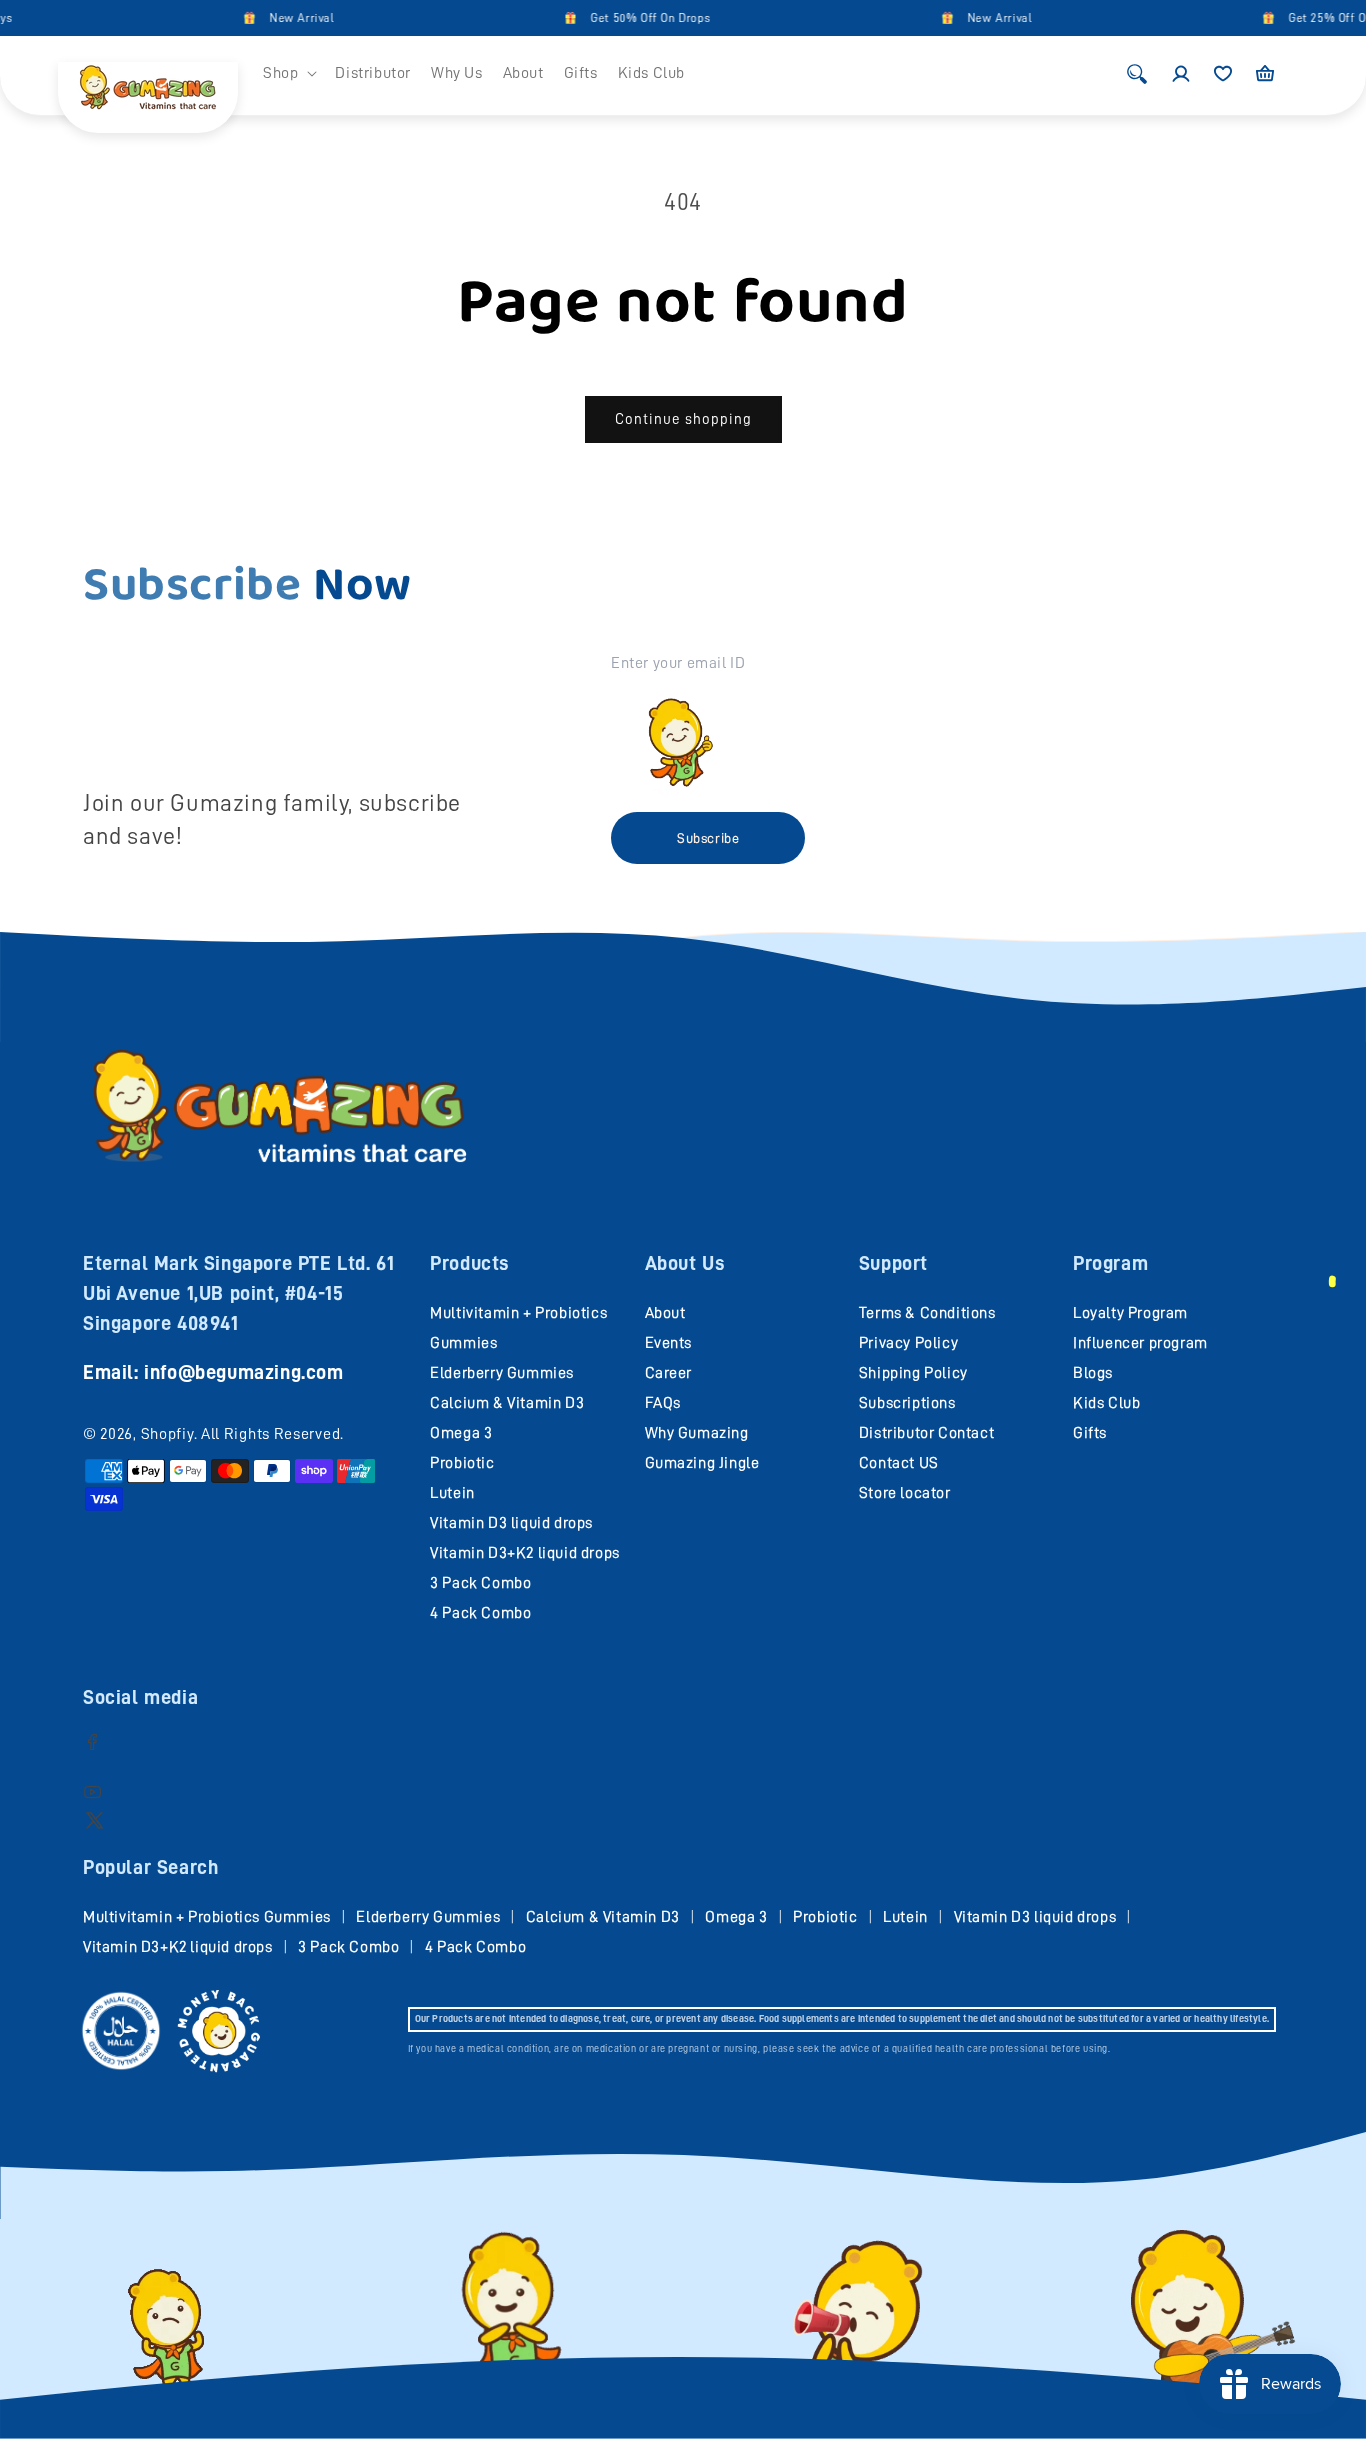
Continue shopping (683, 419)
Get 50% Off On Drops (618, 18)
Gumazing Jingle (702, 1463)
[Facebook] (92, 1741)
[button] (289, 73)
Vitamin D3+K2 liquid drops (525, 1553)
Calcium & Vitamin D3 (507, 1403)
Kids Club (1106, 1403)
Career (669, 1373)
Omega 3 (461, 1433)
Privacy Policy (908, 1343)
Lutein (452, 1493)
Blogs (1093, 1373)
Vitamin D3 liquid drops (511, 1523)
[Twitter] (94, 1819)
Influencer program (1140, 1343)
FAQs (663, 1403)
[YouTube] (92, 1791)
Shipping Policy (913, 1373)
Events (669, 1343)
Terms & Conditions (927, 1313)
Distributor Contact (926, 1433)
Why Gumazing (697, 1433)
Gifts (1090, 1433)
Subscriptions (907, 1403)
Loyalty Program (1130, 1313)
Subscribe (708, 838)
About (665, 1313)
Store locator (905, 1493)
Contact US (899, 1463)
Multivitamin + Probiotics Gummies (207, 1917)
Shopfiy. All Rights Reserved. (242, 1434)
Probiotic (462, 1463)
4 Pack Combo (480, 1613)
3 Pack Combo (480, 1583)
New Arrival (269, 18)
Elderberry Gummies (502, 1373)
